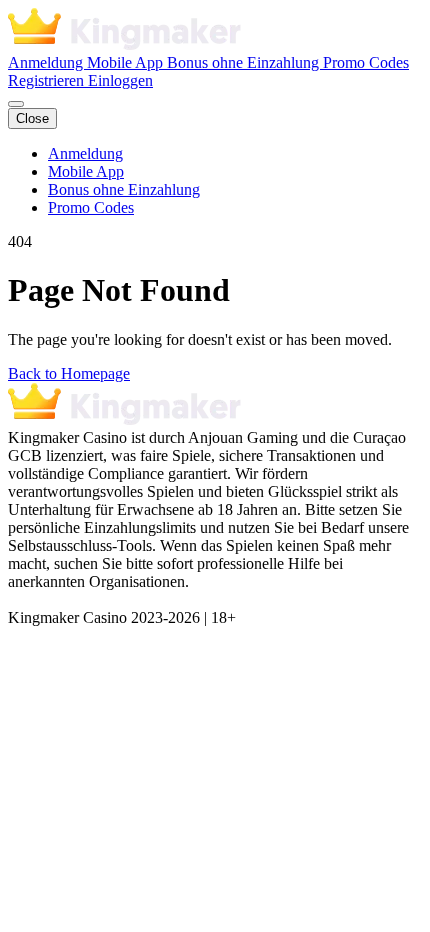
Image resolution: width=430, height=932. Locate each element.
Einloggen (120, 80)
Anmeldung (47, 62)
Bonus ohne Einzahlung (245, 62)
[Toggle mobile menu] (16, 104)
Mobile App (127, 62)
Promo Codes (366, 62)
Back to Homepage (69, 373)
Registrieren (48, 80)
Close (32, 118)
